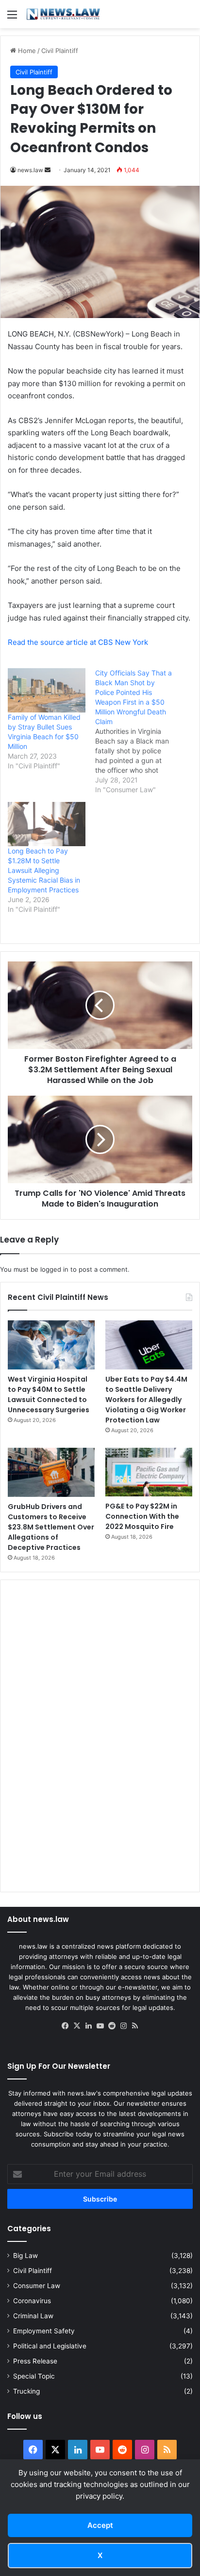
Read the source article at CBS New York (78, 642)
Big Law (25, 2256)
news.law (30, 170)
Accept (100, 2525)
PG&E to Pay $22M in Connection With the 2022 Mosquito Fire (142, 1516)
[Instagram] (123, 2026)
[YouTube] (100, 2026)
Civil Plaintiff (60, 51)
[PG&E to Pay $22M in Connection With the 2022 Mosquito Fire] (149, 1472)
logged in (54, 1269)
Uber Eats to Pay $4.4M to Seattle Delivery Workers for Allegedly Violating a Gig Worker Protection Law (146, 1400)
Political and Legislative (50, 2346)
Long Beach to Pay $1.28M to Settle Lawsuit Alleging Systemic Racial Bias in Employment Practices (44, 870)
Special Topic (34, 2376)
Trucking (26, 2391)
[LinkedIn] (88, 2026)
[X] (77, 2026)
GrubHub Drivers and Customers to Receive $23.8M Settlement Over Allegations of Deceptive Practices (51, 1527)
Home (26, 51)
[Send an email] (48, 170)
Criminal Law (33, 2316)
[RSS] (135, 2026)
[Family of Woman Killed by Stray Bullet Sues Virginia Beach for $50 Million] (47, 690)
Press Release (35, 2361)
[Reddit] (112, 2026)
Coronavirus (32, 2301)
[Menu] (12, 18)
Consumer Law (37, 2286)
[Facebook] (65, 2026)
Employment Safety (44, 2331)
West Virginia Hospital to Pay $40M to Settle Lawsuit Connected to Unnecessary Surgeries (49, 1395)
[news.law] (63, 14)
